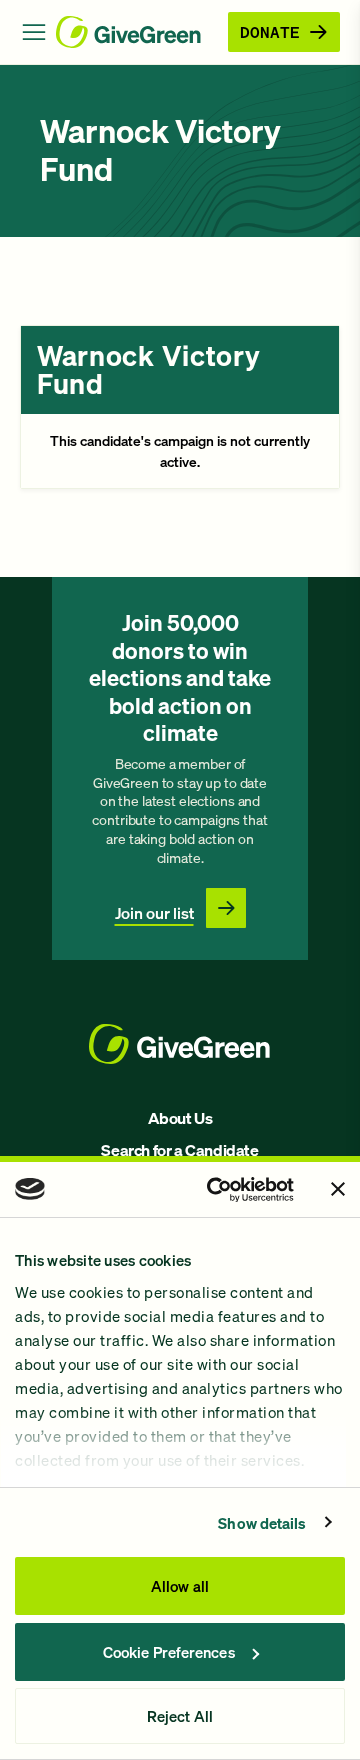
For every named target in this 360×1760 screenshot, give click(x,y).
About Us (180, 1118)
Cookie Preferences (169, 1652)
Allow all (180, 1586)
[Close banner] (338, 1189)
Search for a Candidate (179, 1150)
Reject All (180, 1716)
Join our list (154, 913)
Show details (262, 1523)
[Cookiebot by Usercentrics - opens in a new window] (216, 1190)
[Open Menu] (34, 32)
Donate (270, 31)
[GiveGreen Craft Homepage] (138, 32)
